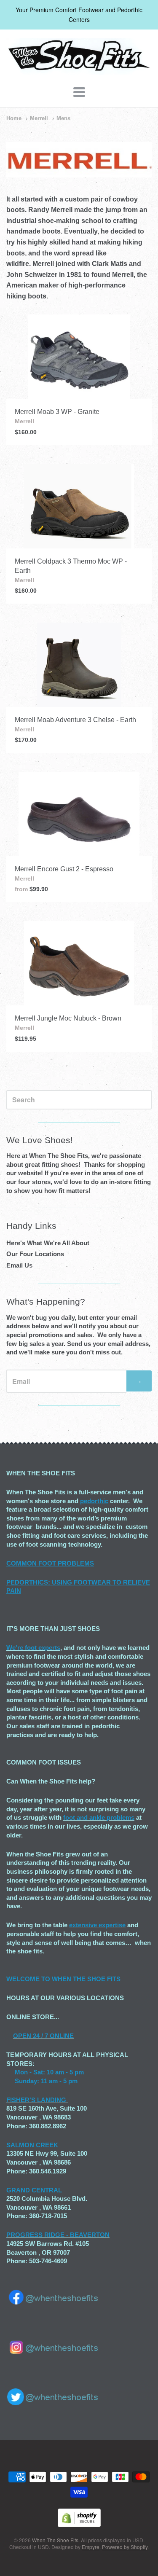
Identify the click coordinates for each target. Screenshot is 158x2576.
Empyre (91, 2547)
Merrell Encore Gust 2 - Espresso (64, 869)
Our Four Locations (35, 1254)
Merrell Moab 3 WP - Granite (57, 412)
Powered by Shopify (125, 2547)
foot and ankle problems (99, 1817)
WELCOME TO (29, 1979)
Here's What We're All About (48, 1243)
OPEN (22, 2036)
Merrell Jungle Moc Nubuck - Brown (68, 1018)
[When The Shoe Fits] (79, 70)
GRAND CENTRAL (34, 2190)
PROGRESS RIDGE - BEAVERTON (58, 2235)
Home (14, 118)
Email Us (19, 1265)
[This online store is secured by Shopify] (79, 2524)
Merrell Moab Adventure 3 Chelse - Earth (75, 720)
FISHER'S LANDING (36, 2100)
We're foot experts (33, 1648)
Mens (63, 118)
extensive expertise (97, 1925)
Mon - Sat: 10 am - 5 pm (49, 2072)
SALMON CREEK (32, 2145)
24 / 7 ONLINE (52, 2036)
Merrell (39, 118)
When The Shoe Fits (55, 2540)
